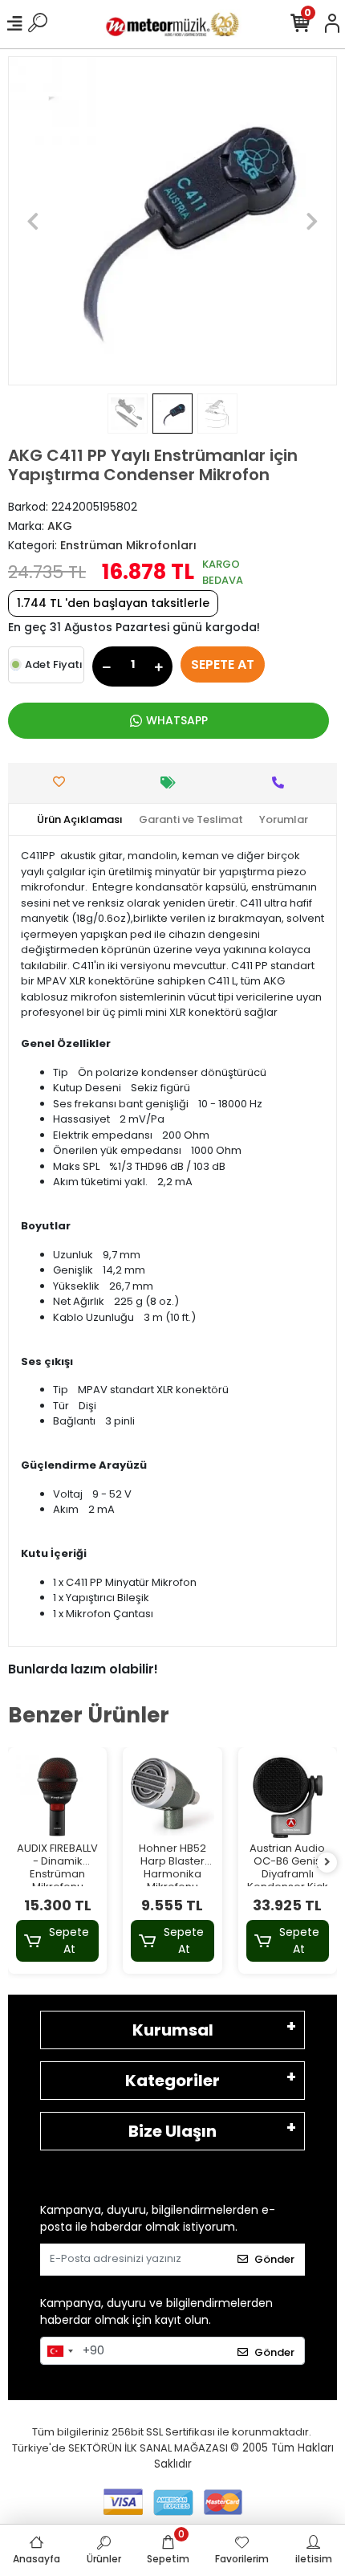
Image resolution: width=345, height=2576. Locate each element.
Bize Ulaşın (172, 2131)
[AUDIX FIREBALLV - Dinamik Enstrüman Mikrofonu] (57, 1797)
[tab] (80, 820)
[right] (327, 1863)
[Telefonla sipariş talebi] (282, 783)
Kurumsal (173, 2030)
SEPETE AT (223, 664)
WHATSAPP (177, 720)
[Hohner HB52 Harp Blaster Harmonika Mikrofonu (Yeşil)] (172, 1797)
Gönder (274, 2259)
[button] (33, 221)
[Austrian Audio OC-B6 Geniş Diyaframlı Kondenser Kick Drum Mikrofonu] (288, 1797)
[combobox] (59, 2351)
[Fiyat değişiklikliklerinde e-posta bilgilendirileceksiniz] (172, 783)
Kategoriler (172, 2081)
